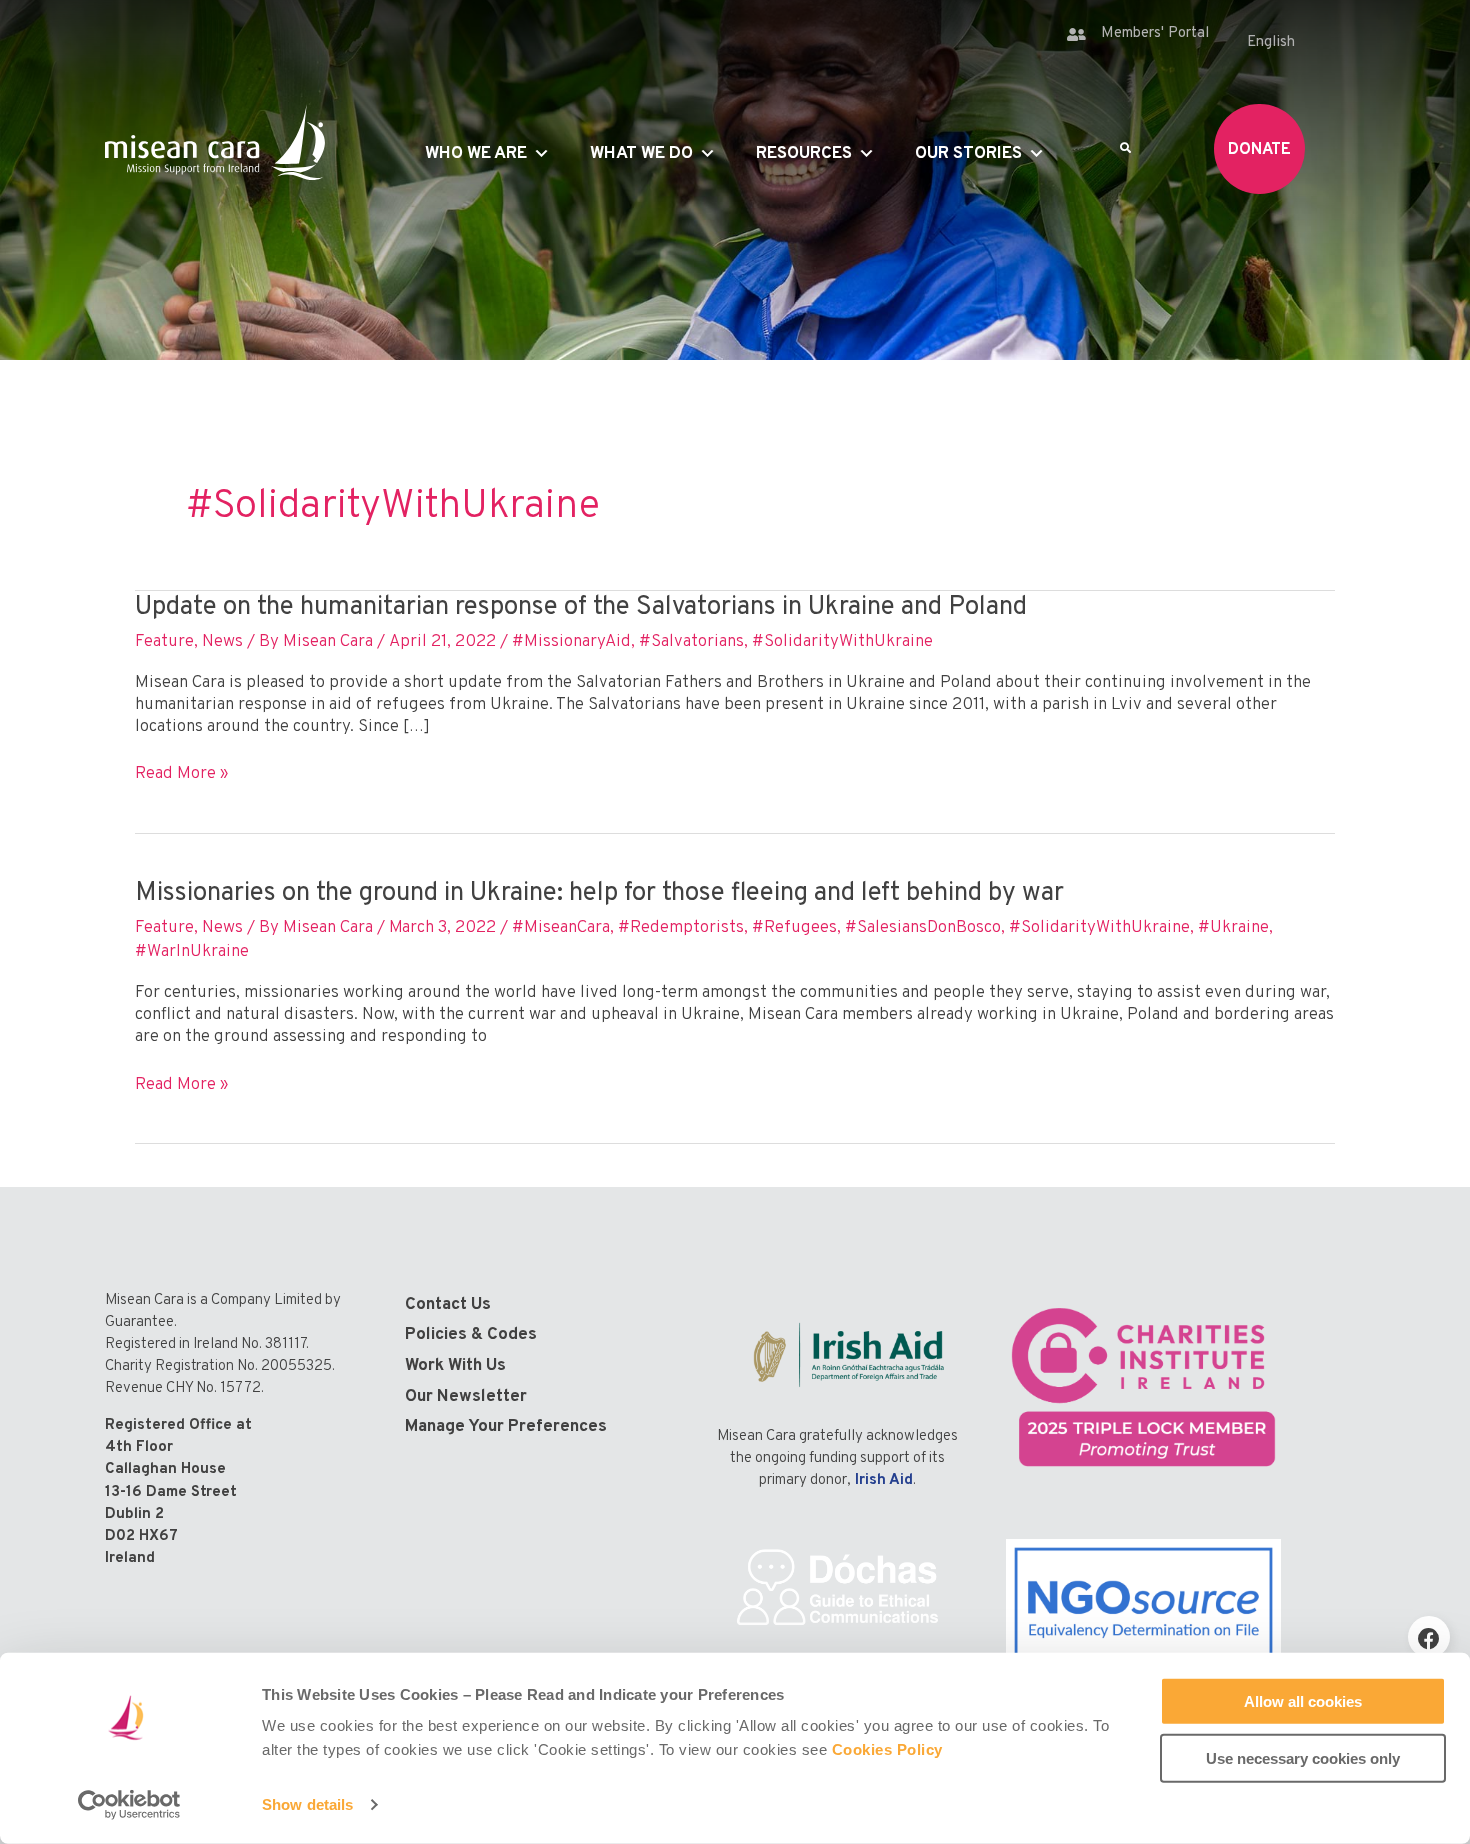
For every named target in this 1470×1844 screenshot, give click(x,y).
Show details (307, 1804)
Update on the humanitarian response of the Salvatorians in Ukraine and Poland (581, 607)
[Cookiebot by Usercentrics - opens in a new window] (129, 1805)
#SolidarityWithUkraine (842, 642)
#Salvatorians (691, 642)
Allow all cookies (1303, 1701)
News (222, 642)
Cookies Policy (887, 1749)
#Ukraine (1233, 928)
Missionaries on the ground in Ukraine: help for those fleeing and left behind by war (599, 893)
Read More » (181, 774)
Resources (804, 154)
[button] (1429, 1637)
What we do (641, 154)
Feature (164, 642)
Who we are (476, 154)
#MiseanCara (561, 928)
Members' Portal (1155, 33)
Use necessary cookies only (1303, 1757)
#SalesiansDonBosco (923, 928)
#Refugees (794, 928)
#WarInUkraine (192, 952)
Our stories (968, 154)
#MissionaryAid (571, 642)
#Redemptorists (681, 928)
